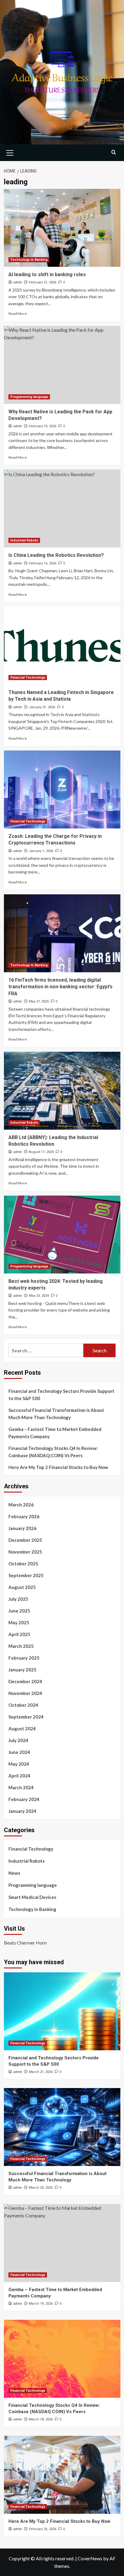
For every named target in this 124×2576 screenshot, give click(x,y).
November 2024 (25, 1693)
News (14, 1873)
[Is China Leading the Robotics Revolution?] (62, 508)
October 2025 (23, 1564)
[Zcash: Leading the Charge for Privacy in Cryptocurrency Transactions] (62, 789)
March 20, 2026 (41, 2188)
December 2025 (25, 1540)
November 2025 (25, 1552)
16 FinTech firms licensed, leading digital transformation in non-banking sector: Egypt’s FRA (60, 987)
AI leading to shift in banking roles (47, 274)
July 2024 (18, 1740)
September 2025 (26, 1575)
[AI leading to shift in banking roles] (62, 228)
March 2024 (21, 1787)
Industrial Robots (24, 540)
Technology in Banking (29, 260)
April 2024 (19, 1776)
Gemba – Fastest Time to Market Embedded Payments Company (55, 1433)
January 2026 (22, 1528)
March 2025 (21, 1646)
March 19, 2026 (41, 2304)
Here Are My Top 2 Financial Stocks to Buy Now (58, 1467)
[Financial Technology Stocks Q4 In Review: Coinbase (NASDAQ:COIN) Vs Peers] (62, 2359)
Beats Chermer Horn (25, 1943)
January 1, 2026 (41, 851)
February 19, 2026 (43, 426)
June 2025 (19, 1611)
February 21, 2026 (43, 282)
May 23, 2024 (39, 1296)
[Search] (114, 152)
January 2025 (22, 1670)
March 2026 (21, 1505)
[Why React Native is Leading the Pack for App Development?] (62, 365)
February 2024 (24, 1799)
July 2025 (18, 1599)
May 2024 (19, 1764)
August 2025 (22, 1587)
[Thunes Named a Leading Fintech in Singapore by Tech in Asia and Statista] (62, 646)
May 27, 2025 (39, 1001)
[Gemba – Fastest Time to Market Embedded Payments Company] (62, 2243)
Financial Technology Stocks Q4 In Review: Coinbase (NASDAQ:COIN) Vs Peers (53, 1452)
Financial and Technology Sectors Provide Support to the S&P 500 (61, 1395)
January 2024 (22, 1811)
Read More (18, 313)
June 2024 (19, 1752)
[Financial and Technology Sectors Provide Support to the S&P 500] (62, 2011)
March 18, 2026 (41, 2419)
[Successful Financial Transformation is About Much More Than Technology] (62, 2127)
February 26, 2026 (43, 2529)
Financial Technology (28, 678)
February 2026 (24, 1516)
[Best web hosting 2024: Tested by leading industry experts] (62, 1235)
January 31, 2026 (42, 707)
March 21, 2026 (41, 2072)
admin (18, 282)
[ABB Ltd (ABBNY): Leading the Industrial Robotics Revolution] (62, 1091)
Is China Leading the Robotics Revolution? (56, 555)
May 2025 (19, 1622)
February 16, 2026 (43, 563)
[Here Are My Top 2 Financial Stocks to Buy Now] (62, 2475)
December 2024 (25, 1681)
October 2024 (23, 1705)
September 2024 (26, 1717)
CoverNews (90, 2558)
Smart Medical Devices (32, 1897)
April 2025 (19, 1634)
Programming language (29, 397)
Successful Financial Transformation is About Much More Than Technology (56, 1414)
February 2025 (24, 1658)
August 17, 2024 (41, 1152)
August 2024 (22, 1729)
